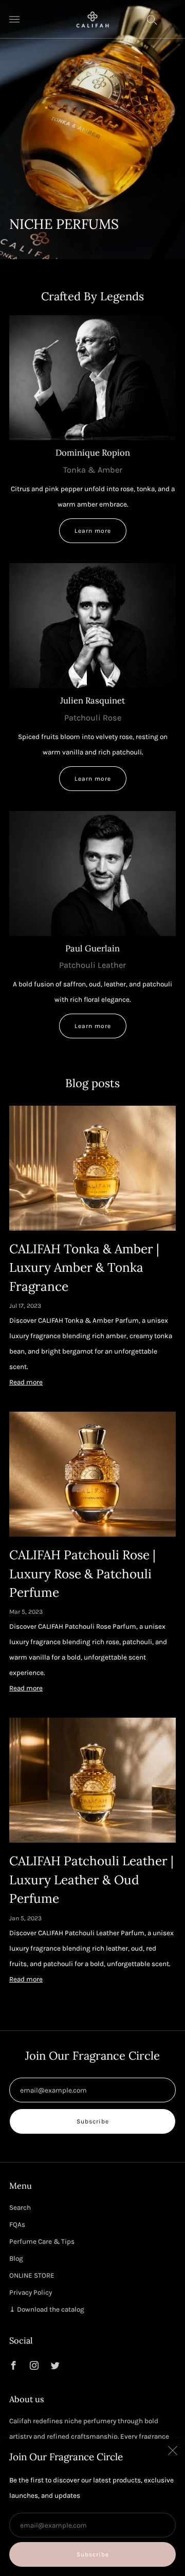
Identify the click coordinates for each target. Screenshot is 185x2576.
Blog (16, 2258)
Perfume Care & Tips (42, 2241)
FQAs (17, 2224)
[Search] (152, 20)
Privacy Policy (31, 2292)
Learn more (93, 531)
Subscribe (93, 2554)
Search (20, 2208)
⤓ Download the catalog (47, 2309)
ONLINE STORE (32, 2275)
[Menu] (14, 20)
